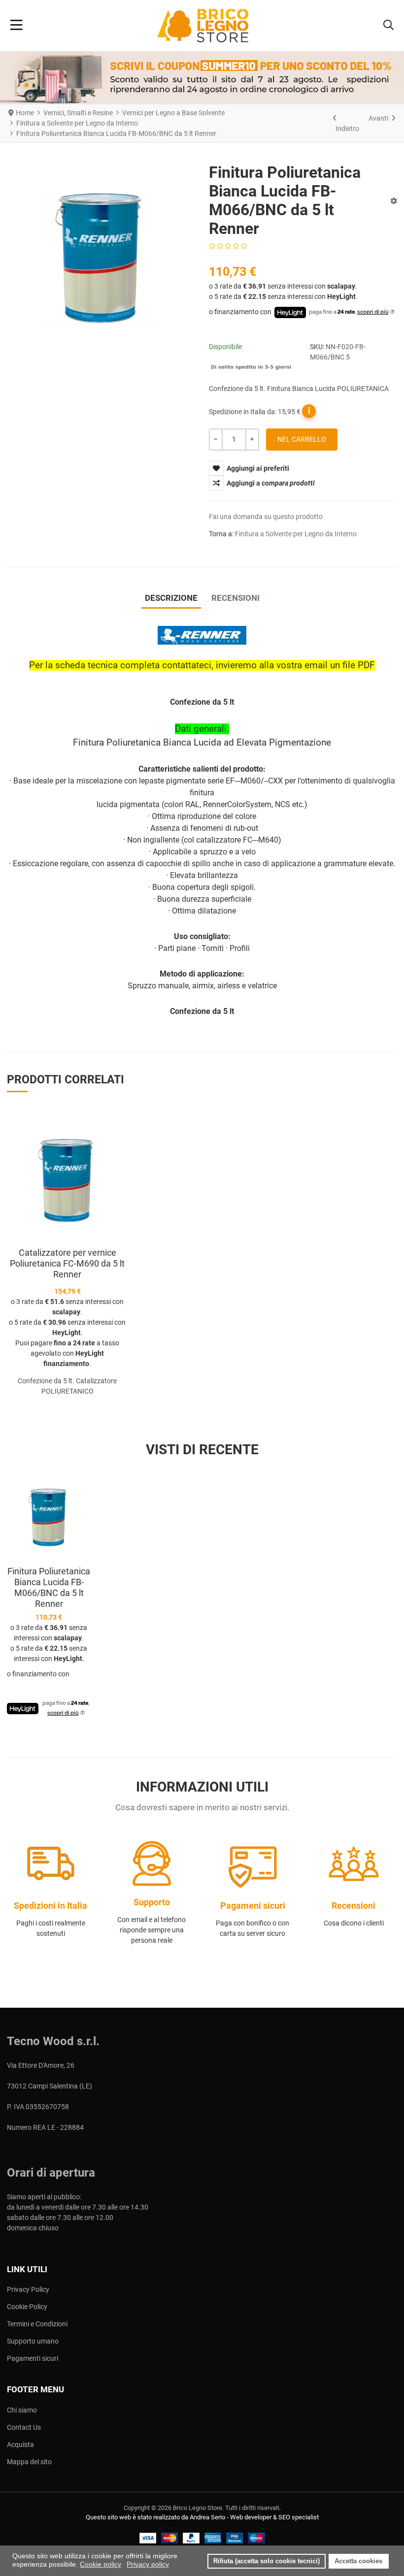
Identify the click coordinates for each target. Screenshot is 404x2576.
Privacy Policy (28, 2289)
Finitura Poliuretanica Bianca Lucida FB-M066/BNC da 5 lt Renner (49, 1587)
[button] (388, 26)
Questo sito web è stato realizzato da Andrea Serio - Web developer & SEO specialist (202, 2517)
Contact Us (24, 2427)
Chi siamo (22, 2410)
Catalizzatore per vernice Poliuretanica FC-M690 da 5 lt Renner (67, 1263)
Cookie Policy (27, 2307)
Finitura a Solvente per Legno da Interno (296, 534)
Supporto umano (33, 2341)
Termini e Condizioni (37, 2324)
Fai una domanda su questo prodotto (266, 517)
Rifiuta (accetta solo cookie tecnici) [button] (267, 2561)
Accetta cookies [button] (358, 2561)
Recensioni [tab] (236, 598)
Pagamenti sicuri (33, 2358)
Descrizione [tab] (171, 598)
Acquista (20, 2445)
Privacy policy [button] (148, 2564)
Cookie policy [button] (101, 2564)
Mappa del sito (29, 2462)
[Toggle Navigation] (17, 26)
